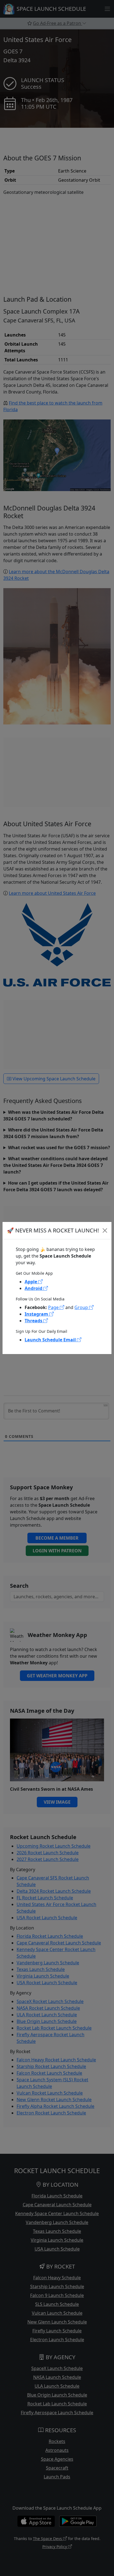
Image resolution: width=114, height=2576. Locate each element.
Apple (31, 1282)
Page (54, 1307)
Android (34, 1288)
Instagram (37, 1314)
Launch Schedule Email (51, 1340)
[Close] (105, 1230)
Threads (34, 1321)
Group (82, 1307)
